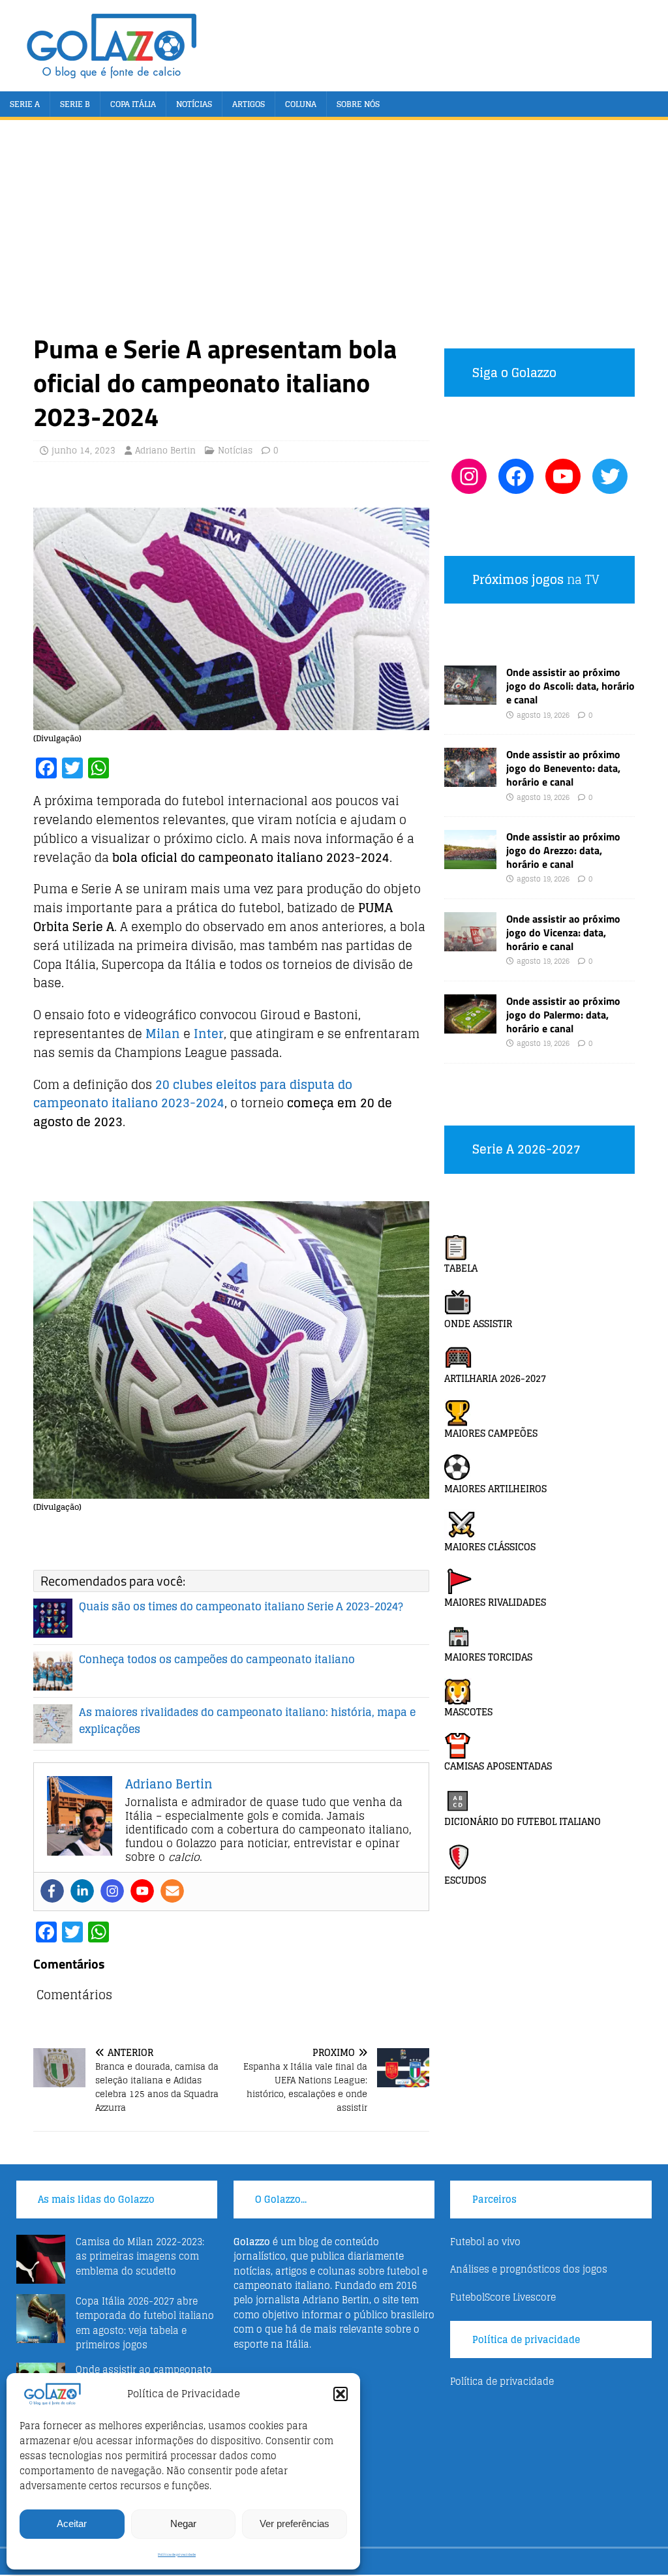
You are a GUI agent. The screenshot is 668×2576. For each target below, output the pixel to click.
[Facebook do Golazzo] (516, 476)
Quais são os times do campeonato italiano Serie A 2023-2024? (241, 1606)
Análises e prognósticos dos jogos (529, 2269)
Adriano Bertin (165, 451)
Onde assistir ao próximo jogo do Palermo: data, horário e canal (563, 1015)
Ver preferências (295, 2523)
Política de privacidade (177, 2555)
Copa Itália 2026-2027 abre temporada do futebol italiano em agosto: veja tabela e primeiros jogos (145, 2323)
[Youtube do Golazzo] (563, 476)
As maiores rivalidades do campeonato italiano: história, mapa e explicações (247, 1721)
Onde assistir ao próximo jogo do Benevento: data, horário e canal (563, 768)
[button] (341, 2394)
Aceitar (72, 2523)
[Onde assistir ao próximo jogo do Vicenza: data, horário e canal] (470, 944)
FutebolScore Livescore (503, 2297)
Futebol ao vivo (485, 2242)
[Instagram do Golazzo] (469, 476)
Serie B (75, 104)
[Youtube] (142, 1891)
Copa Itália (133, 104)
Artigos (249, 104)
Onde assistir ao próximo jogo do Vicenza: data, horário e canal (563, 932)
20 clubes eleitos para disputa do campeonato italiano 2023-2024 (193, 1094)
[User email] (172, 1891)
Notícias (194, 104)
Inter (209, 1034)
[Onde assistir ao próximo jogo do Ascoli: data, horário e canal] (470, 697)
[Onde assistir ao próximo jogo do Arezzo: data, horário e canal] (470, 862)
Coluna (301, 104)
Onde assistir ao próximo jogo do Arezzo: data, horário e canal (563, 850)
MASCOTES (468, 1712)
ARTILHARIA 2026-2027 (495, 1378)
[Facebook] (52, 1891)
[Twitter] (610, 476)
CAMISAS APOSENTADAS (498, 1766)
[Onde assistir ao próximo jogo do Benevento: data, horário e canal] (470, 779)
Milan (163, 1034)
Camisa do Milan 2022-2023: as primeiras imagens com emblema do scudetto (140, 2256)
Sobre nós (358, 104)
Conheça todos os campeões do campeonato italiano (217, 1659)
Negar (183, 2523)
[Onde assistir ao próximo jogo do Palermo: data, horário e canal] (470, 1026)
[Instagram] (112, 1891)
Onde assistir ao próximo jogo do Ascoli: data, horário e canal (570, 686)
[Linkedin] (82, 1891)
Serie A (25, 104)
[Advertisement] (334, 234)
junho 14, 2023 (83, 451)
